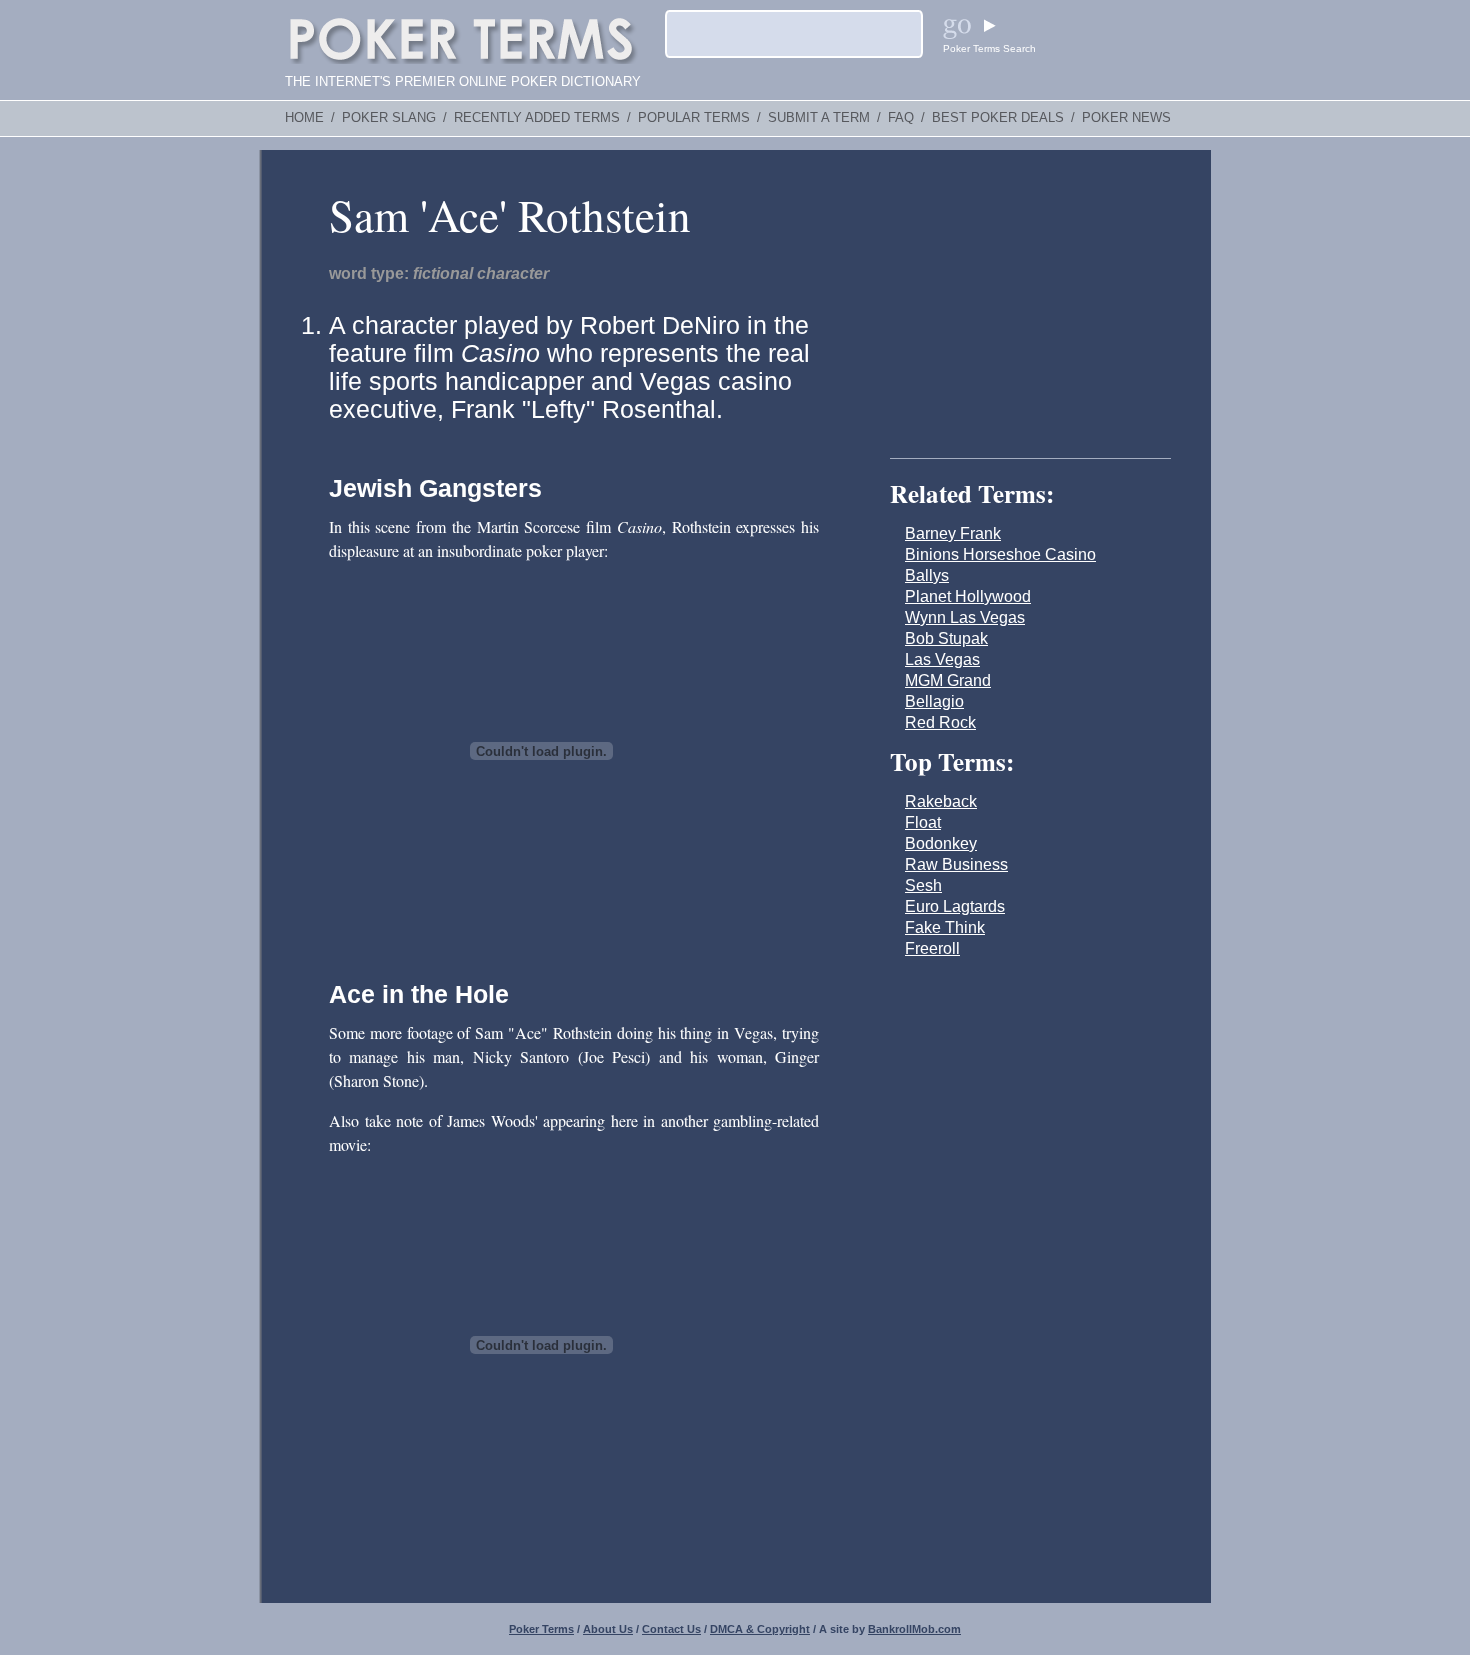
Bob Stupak (946, 638)
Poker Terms (541, 1629)
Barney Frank (953, 533)
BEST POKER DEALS (998, 118)
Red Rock (940, 722)
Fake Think (945, 927)
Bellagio (934, 701)
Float (923, 822)
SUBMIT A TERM (819, 118)
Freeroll (932, 948)
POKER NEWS (1126, 118)
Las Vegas (942, 659)
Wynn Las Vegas (965, 617)
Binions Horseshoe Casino (1000, 554)
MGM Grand (948, 680)
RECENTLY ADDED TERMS (537, 118)
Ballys (927, 575)
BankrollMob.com (914, 1629)
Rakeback (941, 801)
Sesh (923, 885)
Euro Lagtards (955, 906)
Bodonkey (941, 843)
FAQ (901, 118)
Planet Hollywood (968, 596)
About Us (608, 1629)
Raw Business (956, 864)
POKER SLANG (389, 118)
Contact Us (671, 1629)
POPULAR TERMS (694, 118)
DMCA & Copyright (760, 1629)
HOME (304, 118)
